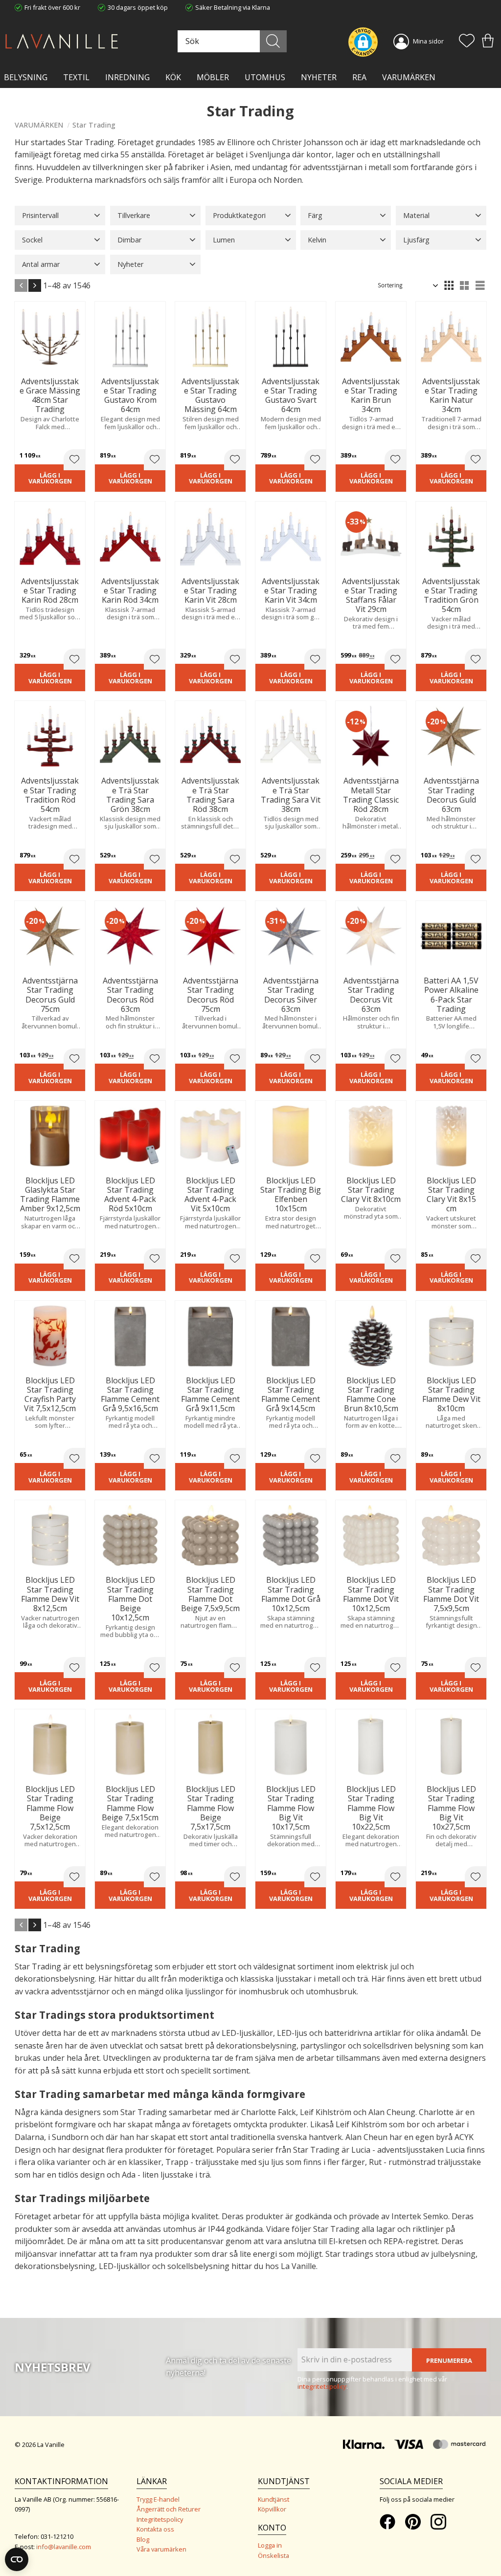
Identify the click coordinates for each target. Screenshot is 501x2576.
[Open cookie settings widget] (17, 2559)
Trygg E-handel (158, 2499)
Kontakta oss (155, 2529)
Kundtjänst (273, 2499)
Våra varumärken (161, 2549)
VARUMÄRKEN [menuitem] (409, 77)
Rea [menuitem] (359, 77)
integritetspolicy (322, 2386)
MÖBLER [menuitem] (213, 77)
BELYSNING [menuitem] (26, 77)
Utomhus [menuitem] (265, 77)
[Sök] (273, 41)
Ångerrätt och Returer (169, 2509)
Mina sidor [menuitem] (428, 41)
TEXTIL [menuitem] (76, 77)
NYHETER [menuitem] (319, 77)
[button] (467, 42)
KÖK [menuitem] (173, 77)
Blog (143, 2539)
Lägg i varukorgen (50, 478)
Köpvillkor (272, 2509)
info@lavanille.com (64, 2547)
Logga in (270, 2545)
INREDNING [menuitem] (127, 77)
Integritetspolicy (160, 2519)
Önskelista (273, 2555)
